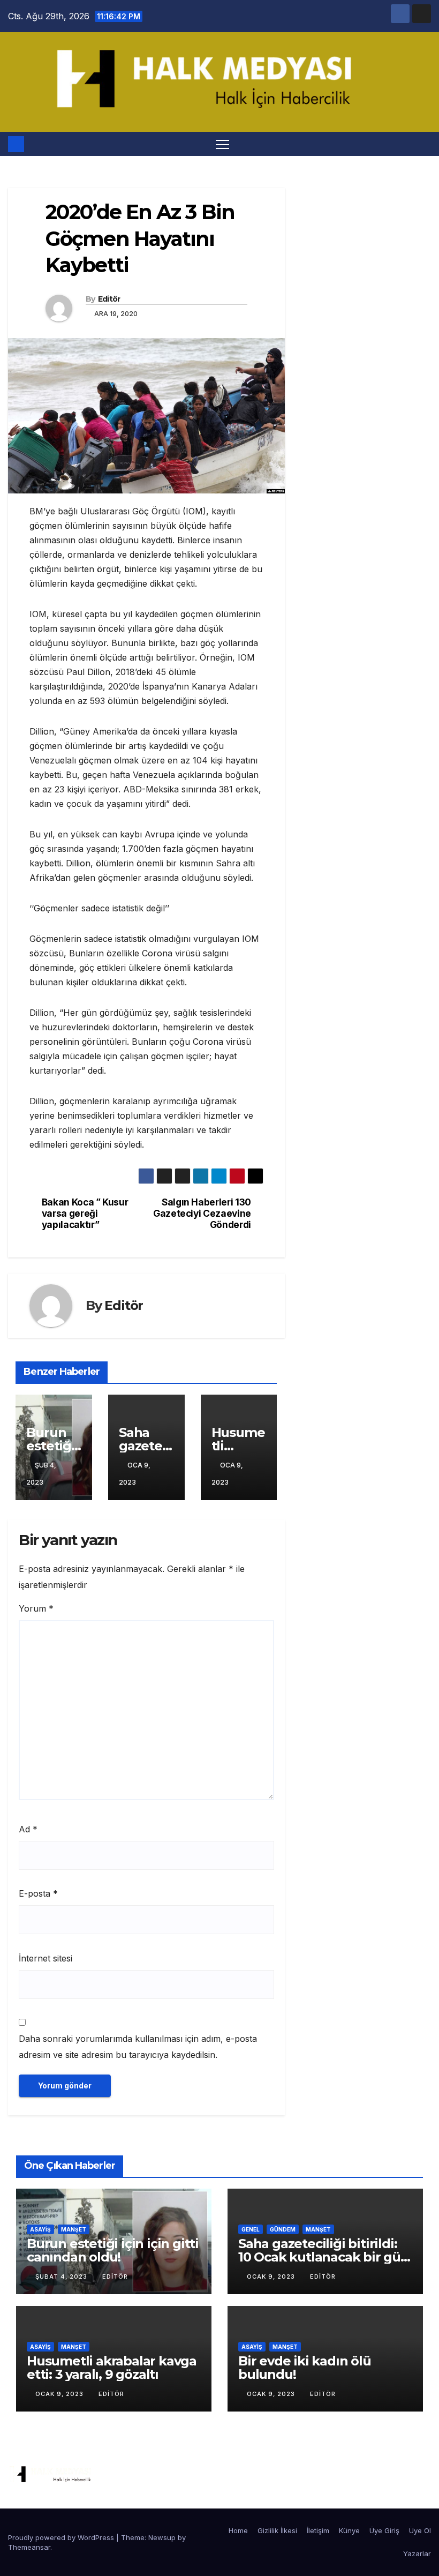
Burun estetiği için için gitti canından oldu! (113, 2250)
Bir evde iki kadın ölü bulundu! (305, 2368)
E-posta (38, 1893)
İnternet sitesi (46, 1958)
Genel (251, 2229)
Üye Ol (420, 2530)
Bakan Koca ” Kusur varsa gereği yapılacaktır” (85, 1213)
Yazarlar (417, 2553)
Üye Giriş (384, 2530)
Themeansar (29, 2547)
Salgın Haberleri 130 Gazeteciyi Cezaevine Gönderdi (202, 1213)
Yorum (36, 1608)
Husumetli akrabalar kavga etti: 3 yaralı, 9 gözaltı (112, 2368)
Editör (109, 299)
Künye (349, 2530)
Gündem (283, 2229)
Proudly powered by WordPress (62, 2537)
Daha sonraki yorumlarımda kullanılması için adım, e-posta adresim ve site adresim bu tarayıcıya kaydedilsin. (138, 2047)
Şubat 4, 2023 (62, 2277)
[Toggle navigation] (222, 144)
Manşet (74, 2229)
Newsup (162, 2537)
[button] (424, 144)
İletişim (318, 2530)
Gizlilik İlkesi (277, 2530)
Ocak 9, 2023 (272, 2277)
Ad (28, 1829)
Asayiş (40, 2229)
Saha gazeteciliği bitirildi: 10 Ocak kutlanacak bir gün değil (324, 2257)
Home (238, 2530)
